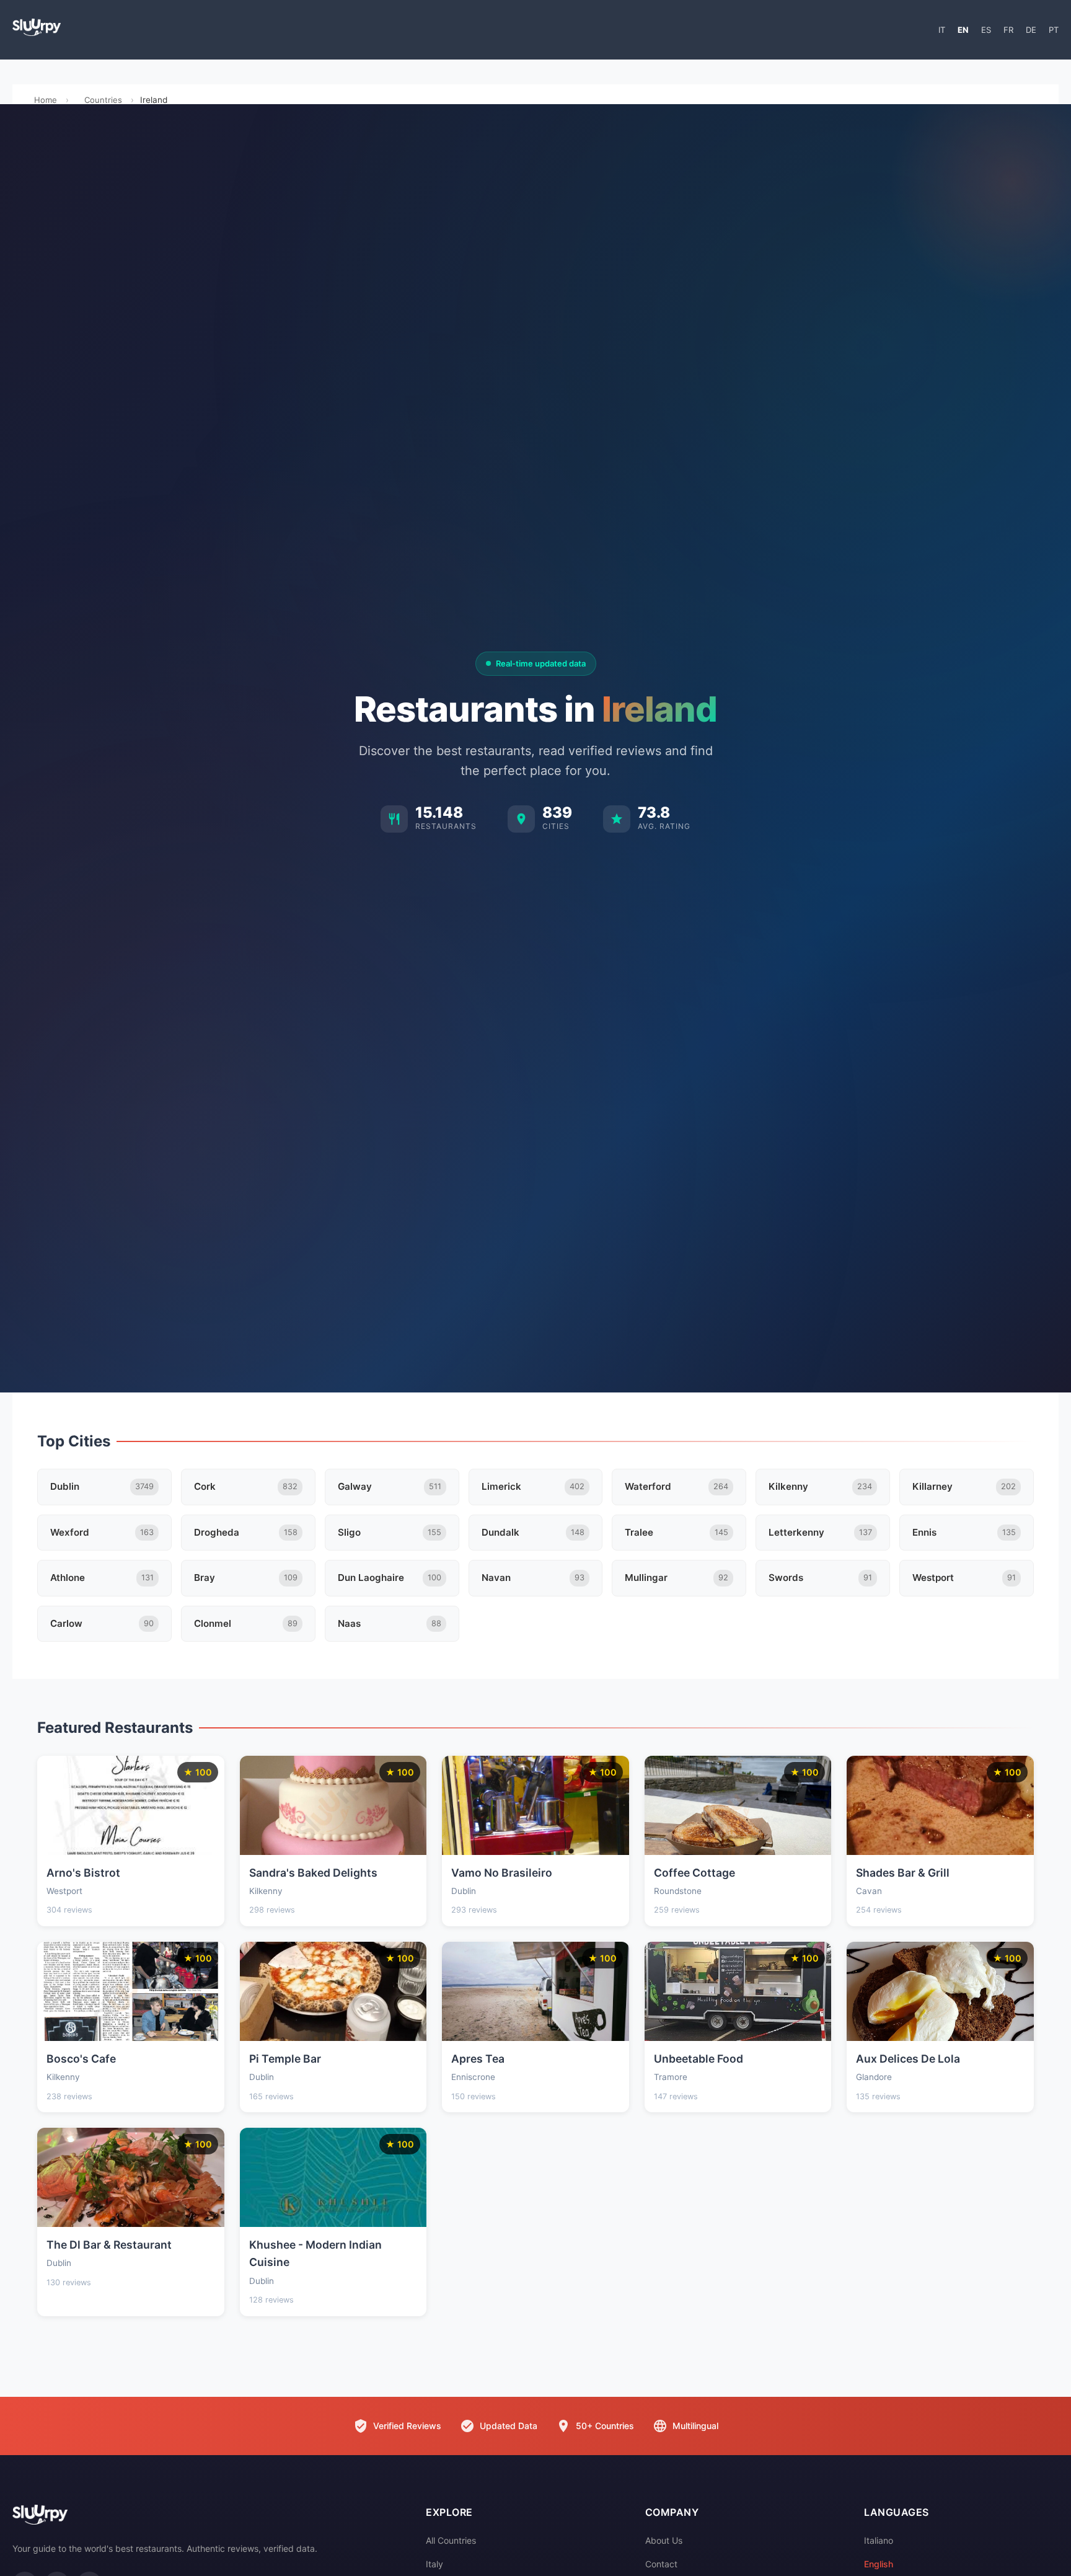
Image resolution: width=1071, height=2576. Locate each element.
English (879, 2564)
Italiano (879, 2540)
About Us (664, 2540)
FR (1008, 30)
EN (963, 30)
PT (1054, 30)
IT (942, 30)
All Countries (451, 2540)
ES (986, 30)
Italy (434, 2564)
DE (1031, 30)
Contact (661, 2564)
